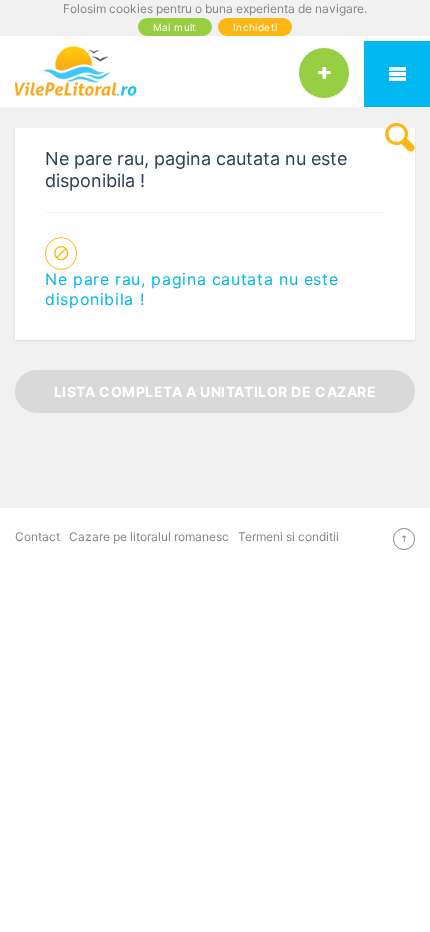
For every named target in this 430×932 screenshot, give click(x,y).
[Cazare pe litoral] (215, 71)
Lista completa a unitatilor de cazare (215, 391)
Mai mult (175, 27)
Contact (37, 536)
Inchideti (255, 27)
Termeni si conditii (288, 536)
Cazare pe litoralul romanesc (149, 536)
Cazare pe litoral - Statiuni (397, 74)
